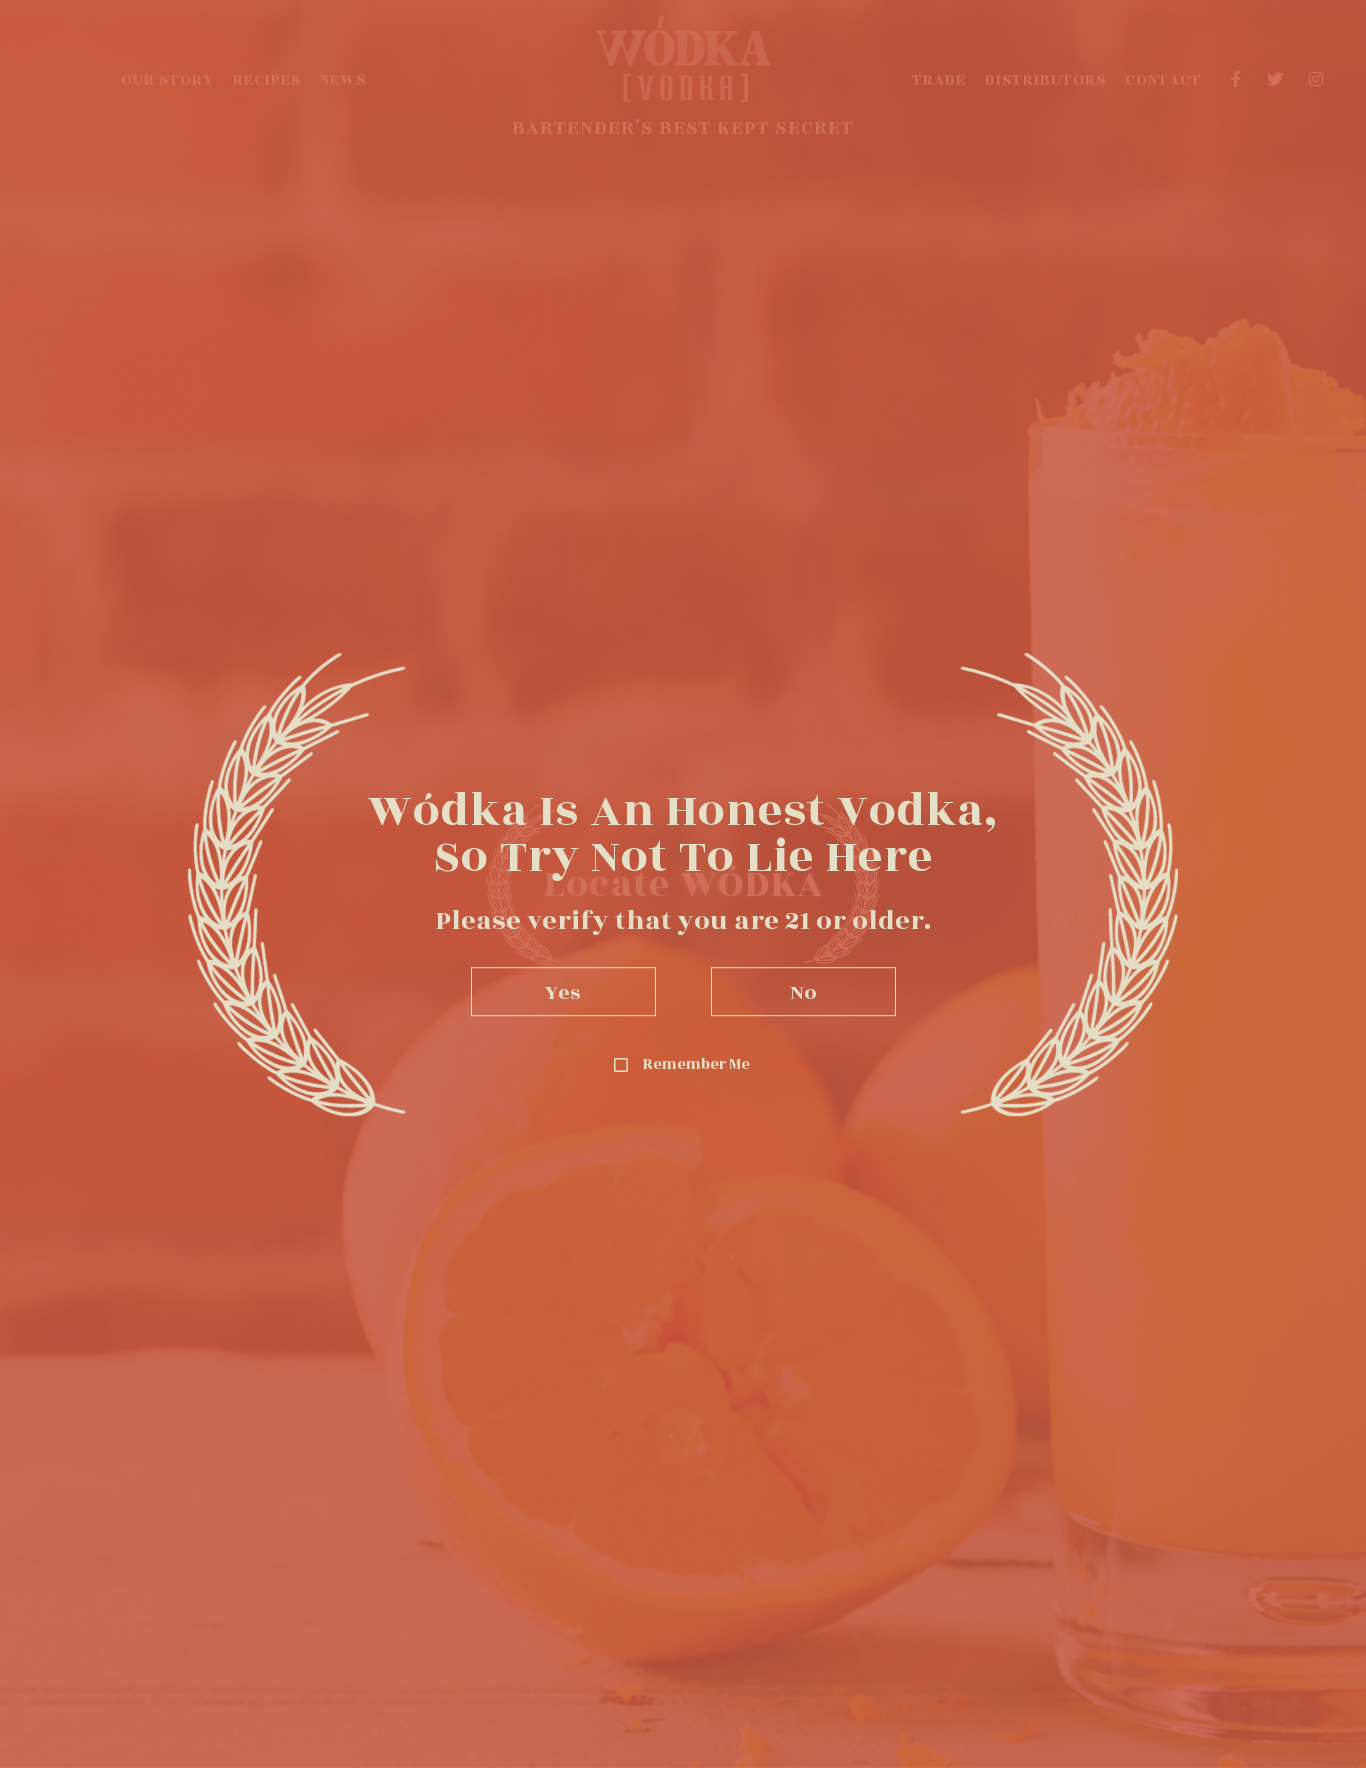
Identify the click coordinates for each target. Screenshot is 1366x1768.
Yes (563, 991)
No (803, 991)
